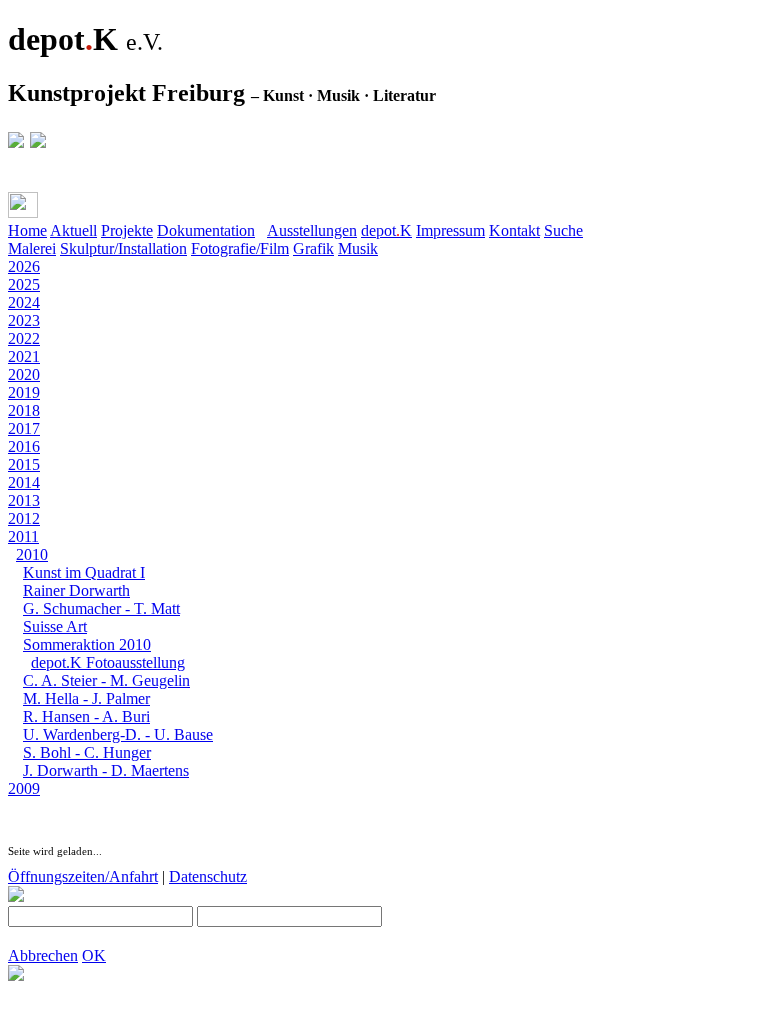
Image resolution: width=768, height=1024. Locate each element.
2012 (24, 518)
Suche (563, 230)
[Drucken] (23, 205)
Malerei (32, 248)
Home (27, 230)
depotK (386, 230)
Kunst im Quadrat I (84, 572)
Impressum (450, 230)
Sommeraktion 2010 (87, 644)
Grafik (313, 248)
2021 (24, 356)
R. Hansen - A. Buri (86, 716)
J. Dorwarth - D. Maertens (106, 770)
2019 (24, 392)
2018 (24, 410)
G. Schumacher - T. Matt (101, 608)
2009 (24, 788)
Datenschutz (208, 876)
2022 (24, 338)
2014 (24, 482)
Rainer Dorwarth (76, 590)
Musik (358, 248)
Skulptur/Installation (123, 248)
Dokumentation (206, 230)
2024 (24, 302)
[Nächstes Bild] (56, 806)
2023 (24, 320)
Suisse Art (55, 626)
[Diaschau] (16, 806)
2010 (32, 554)
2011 (23, 536)
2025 (24, 284)
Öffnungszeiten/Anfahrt (83, 876)
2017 (24, 428)
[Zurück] (62, 209)
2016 (24, 446)
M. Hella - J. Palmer (86, 698)
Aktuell (73, 230)
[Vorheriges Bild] (36, 806)
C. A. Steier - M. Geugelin (106, 680)
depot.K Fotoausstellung (108, 662)
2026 (24, 266)
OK (94, 955)
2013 (24, 500)
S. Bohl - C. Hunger (87, 752)
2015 (24, 464)
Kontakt (514, 230)
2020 (24, 374)
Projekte (127, 230)
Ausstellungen (312, 230)
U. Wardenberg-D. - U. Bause (118, 734)
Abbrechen (43, 955)
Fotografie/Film (240, 248)
